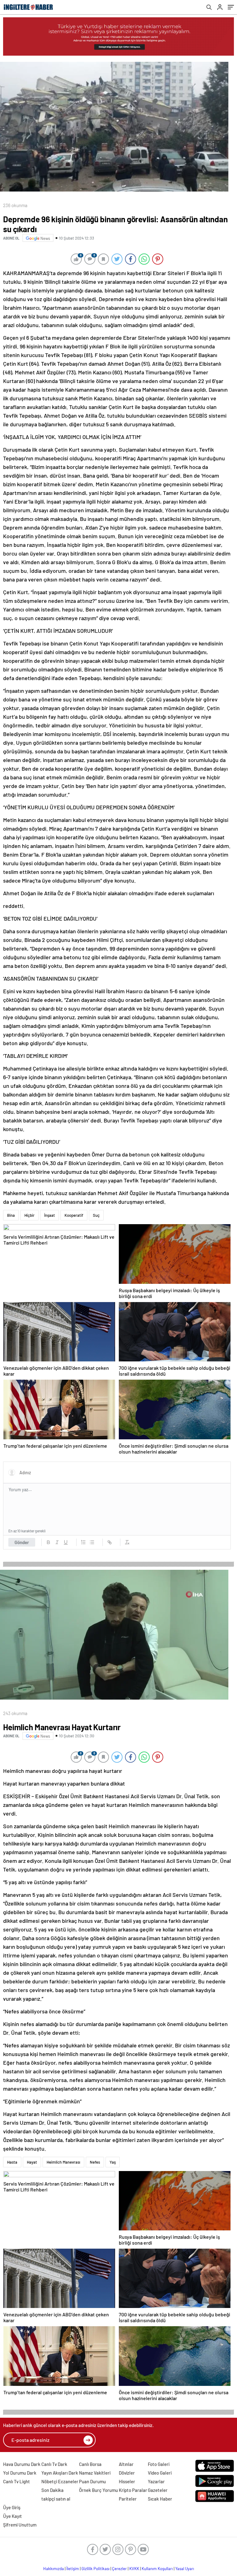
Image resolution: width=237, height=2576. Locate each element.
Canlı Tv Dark (54, 2464)
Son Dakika (52, 2490)
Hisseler (127, 2481)
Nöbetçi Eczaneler (60, 2481)
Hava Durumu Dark (22, 2464)
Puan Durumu (92, 2481)
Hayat (32, 2162)
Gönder (22, 1542)
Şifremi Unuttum (20, 2525)
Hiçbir (29, 1215)
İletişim (73, 2569)
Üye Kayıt (12, 2516)
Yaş (113, 2162)
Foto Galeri (159, 2464)
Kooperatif (74, 1215)
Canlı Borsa (90, 2464)
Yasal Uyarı (185, 2569)
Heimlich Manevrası (63, 2162)
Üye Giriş (12, 2507)
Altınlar (126, 2464)
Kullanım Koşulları (157, 2569)
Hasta (12, 2162)
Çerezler (119, 2569)
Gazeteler (158, 2490)
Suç (96, 1215)
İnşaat (50, 1215)
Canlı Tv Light (17, 2481)
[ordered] (83, 1542)
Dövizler (127, 2473)
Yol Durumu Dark (20, 2473)
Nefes (95, 2162)
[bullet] (92, 1542)
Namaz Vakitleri (95, 2473)
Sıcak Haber (160, 2499)
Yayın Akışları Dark (60, 2473)
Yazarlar (156, 2481)
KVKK (134, 2569)
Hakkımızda (54, 2569)
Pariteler (128, 2499)
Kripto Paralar (133, 2490)
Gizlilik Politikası (96, 2569)
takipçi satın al (56, 2499)
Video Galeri (160, 2473)
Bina (11, 1215)
